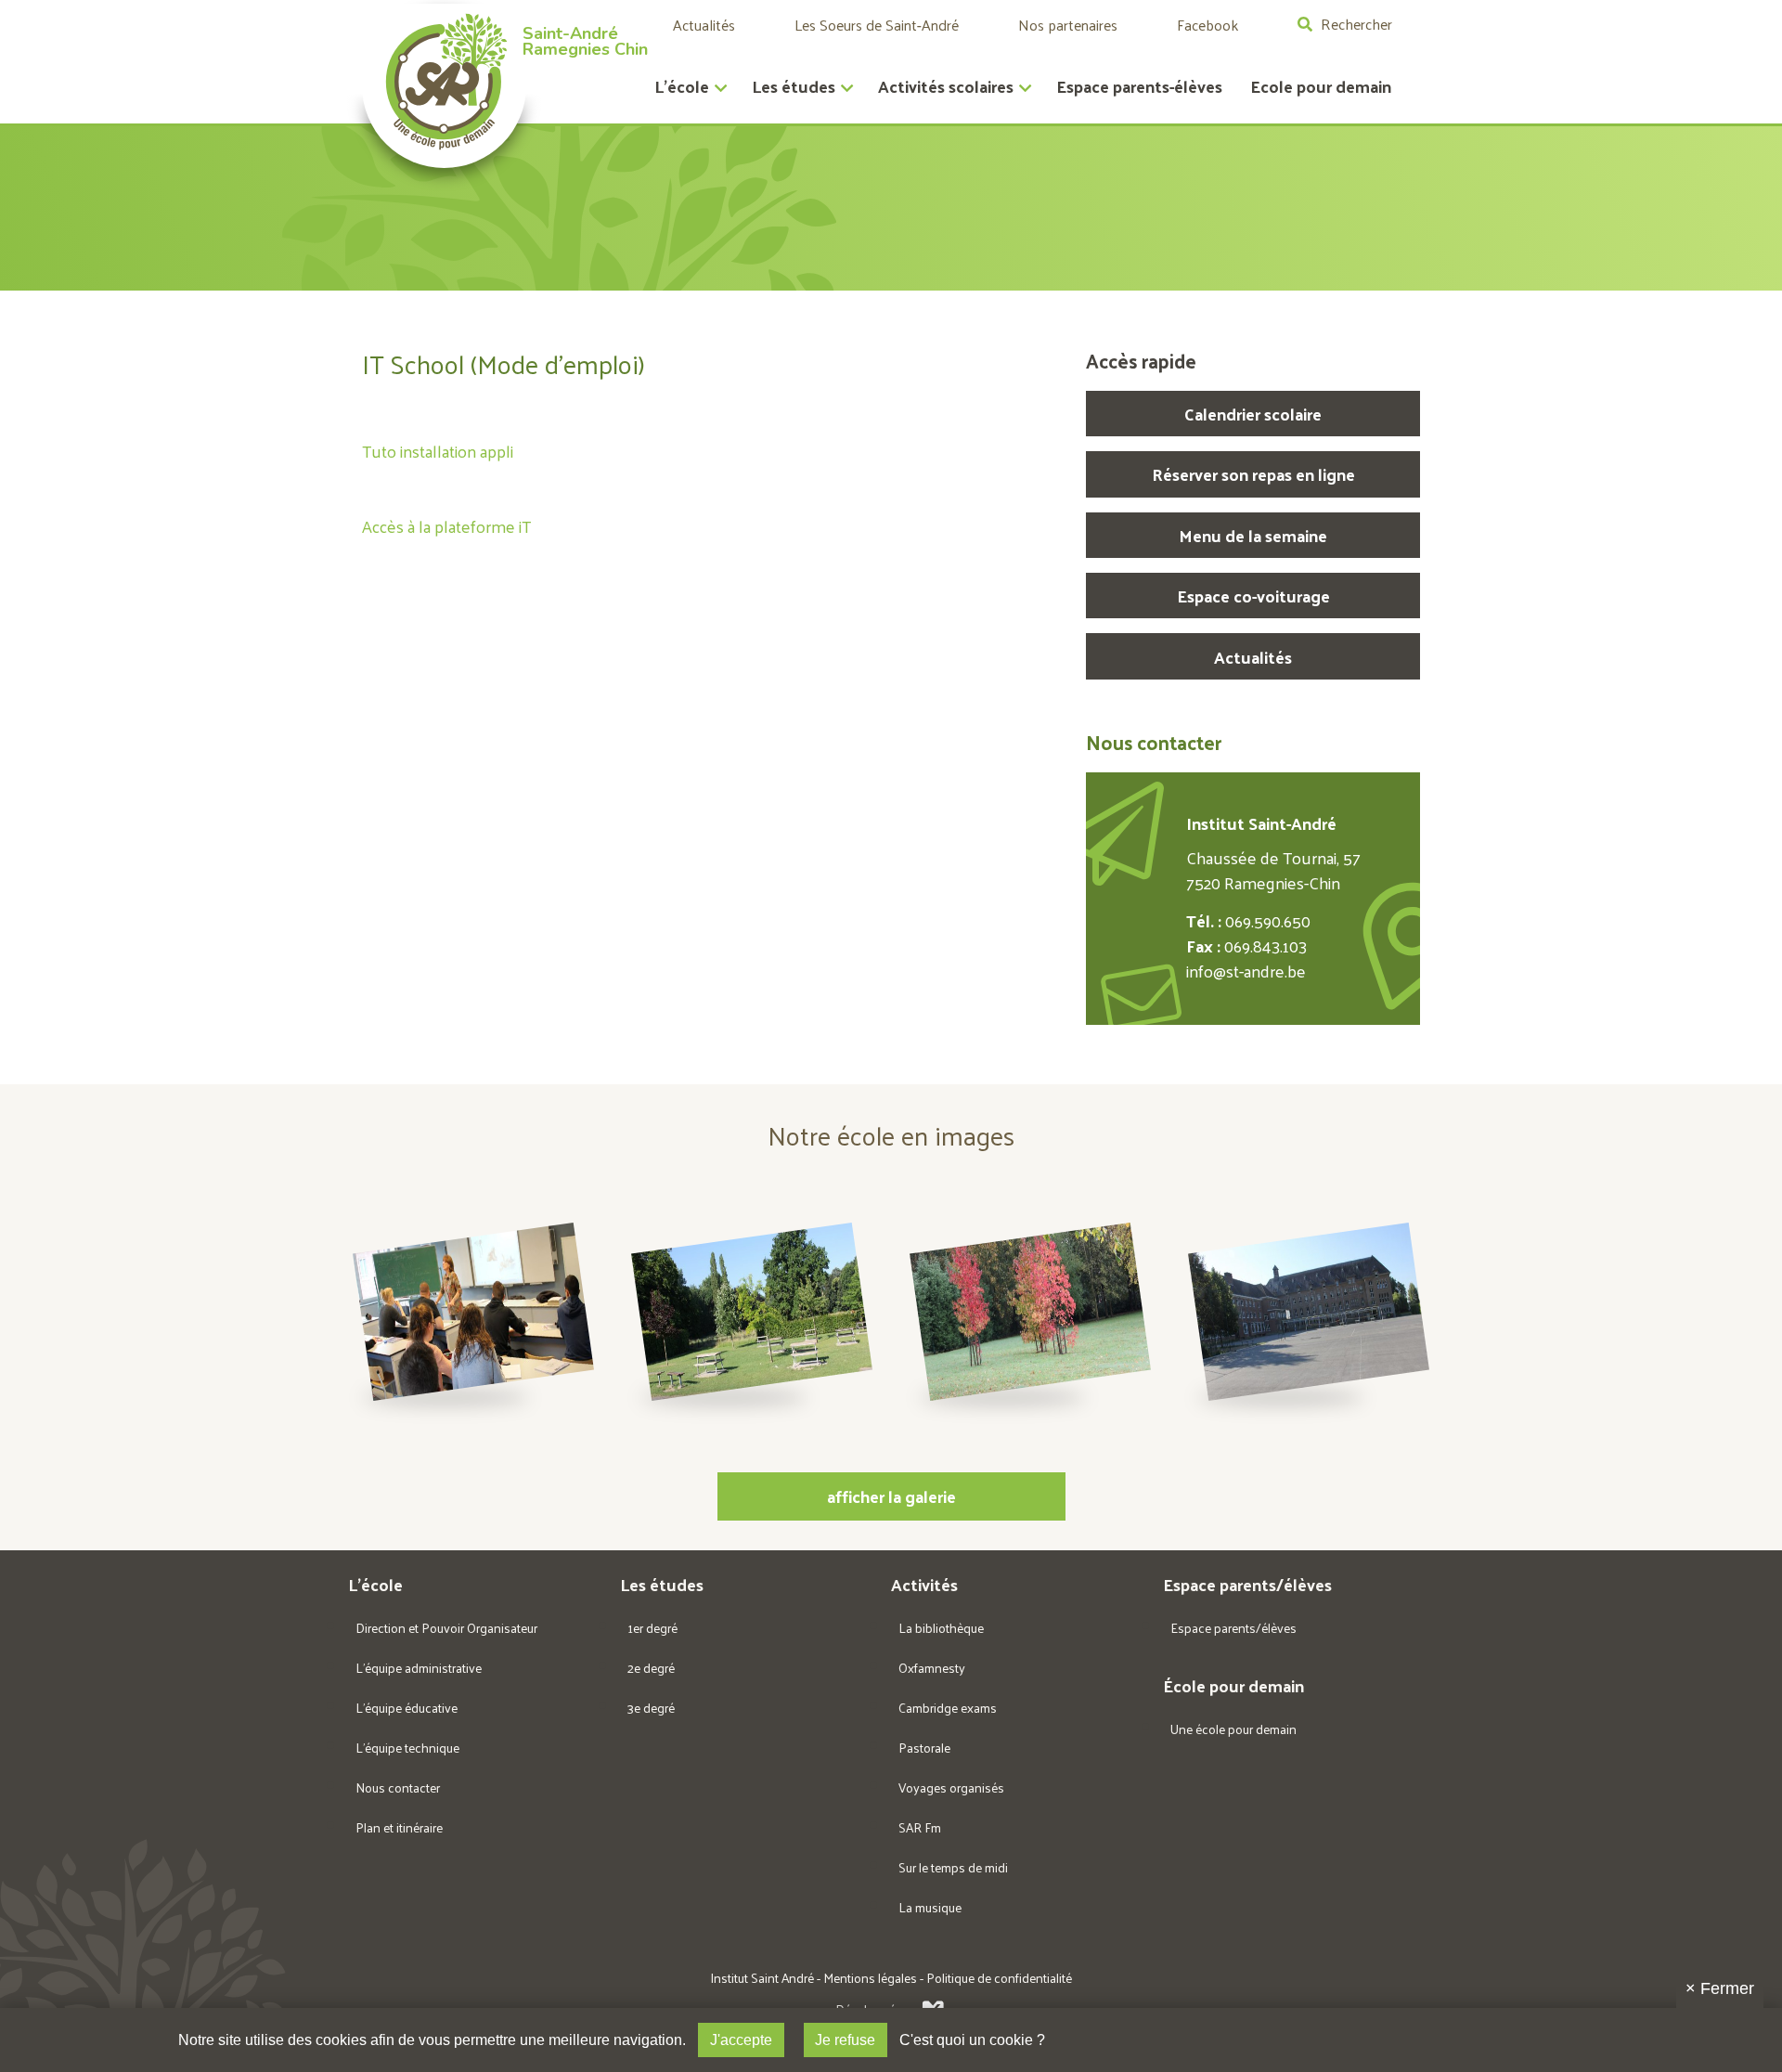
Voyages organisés (951, 1787)
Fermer (1720, 1988)
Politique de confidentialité (999, 1978)
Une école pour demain (1233, 1729)
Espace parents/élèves (1233, 1628)
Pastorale (924, 1748)
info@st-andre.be (1246, 971)
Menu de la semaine (1253, 535)
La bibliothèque (941, 1628)
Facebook (1207, 25)
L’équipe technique (407, 1748)
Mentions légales (870, 1978)
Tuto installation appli (438, 451)
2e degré (651, 1668)
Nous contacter (398, 1787)
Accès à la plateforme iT (446, 526)
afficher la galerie (891, 1496)
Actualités (704, 25)
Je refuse (845, 2040)
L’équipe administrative (419, 1668)
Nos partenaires (1068, 25)
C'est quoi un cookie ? (972, 2040)
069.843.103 (1265, 945)
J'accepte (741, 2040)
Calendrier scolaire (1253, 414)
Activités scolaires (946, 86)
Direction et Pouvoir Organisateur (446, 1628)
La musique (930, 1907)
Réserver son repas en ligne (1253, 474)
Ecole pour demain (1321, 86)
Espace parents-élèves (1139, 86)
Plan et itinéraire (399, 1827)
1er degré (652, 1628)
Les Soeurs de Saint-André (877, 25)
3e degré (651, 1708)
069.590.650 (1268, 920)
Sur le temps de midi (953, 1867)
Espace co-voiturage (1253, 596)
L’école (682, 86)
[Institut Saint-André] (444, 86)
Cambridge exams (948, 1708)
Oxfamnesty (932, 1668)
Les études (794, 86)
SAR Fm (920, 1827)
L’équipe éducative (407, 1708)
